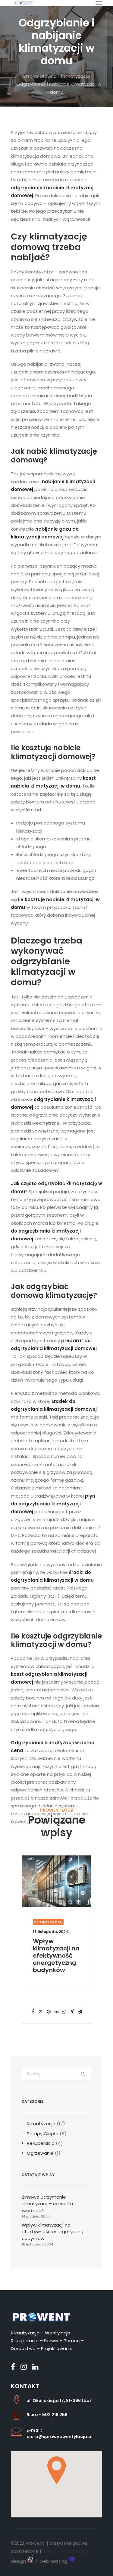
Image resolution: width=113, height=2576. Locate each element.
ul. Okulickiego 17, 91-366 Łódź (59, 2401)
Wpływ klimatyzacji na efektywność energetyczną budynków (56, 1956)
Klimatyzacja (75, 76)
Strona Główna (40, 76)
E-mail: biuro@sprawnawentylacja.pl (60, 2433)
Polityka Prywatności (65, 2551)
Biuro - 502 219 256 (47, 2415)
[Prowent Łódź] (24, 3)
